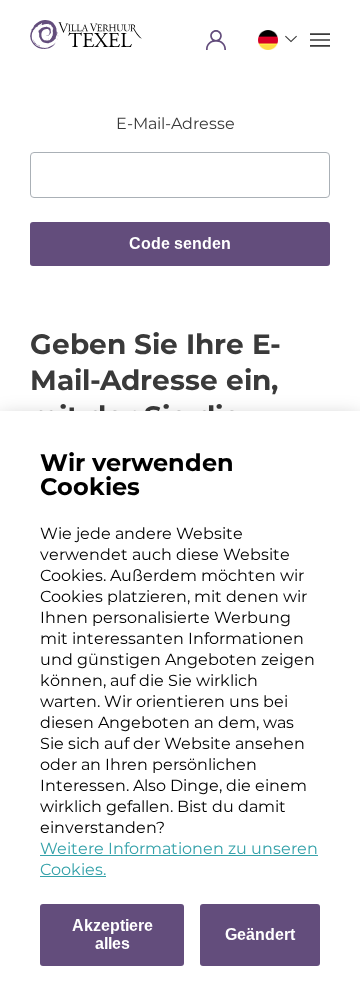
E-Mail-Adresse (175, 123)
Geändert (260, 934)
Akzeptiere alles (112, 934)
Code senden (180, 243)
